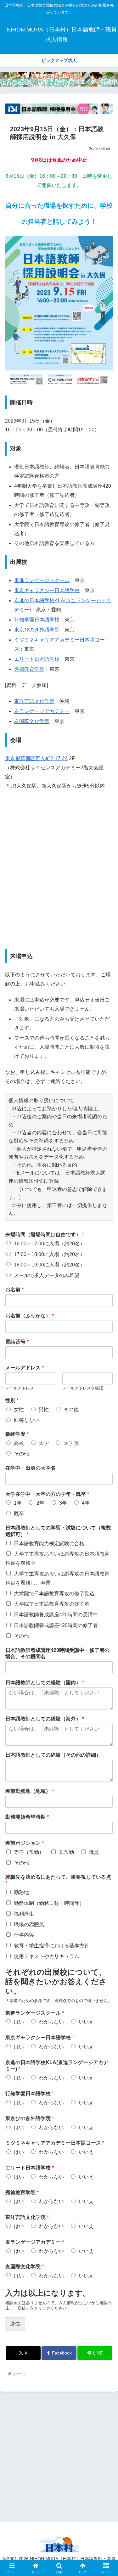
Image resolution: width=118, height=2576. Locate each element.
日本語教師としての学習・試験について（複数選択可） (58, 1531)
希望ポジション (25, 1843)
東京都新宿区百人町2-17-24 (36, 758)
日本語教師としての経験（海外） (45, 1719)
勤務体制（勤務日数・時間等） (49, 1903)
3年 (63, 1503)
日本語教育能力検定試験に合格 (49, 1543)
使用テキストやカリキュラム (47, 1956)
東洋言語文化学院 (34, 701)
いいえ (86, 2022)
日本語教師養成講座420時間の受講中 (56, 1615)
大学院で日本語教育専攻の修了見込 (54, 1594)
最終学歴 (17, 1434)
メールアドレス (25, 1368)
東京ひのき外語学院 (37, 630)
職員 (94, 1852)
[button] (106, 1467)
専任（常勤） (29, 1852)
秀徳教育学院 (29, 669)
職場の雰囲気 (29, 1925)
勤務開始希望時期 (27, 1817)
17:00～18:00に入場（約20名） (49, 1254)
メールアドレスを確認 (83, 1388)
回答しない (26, 1420)
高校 (19, 1443)
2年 (40, 1503)
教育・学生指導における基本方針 (52, 1946)
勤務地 (21, 1892)
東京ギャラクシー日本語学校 (47, 590)
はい (19, 2022)
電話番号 (17, 1342)
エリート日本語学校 (37, 659)
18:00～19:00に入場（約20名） (49, 1265)
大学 (44, 1443)
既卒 (19, 1514)
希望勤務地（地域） (30, 1791)
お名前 (14, 1290)
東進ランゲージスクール (42, 580)
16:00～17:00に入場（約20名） (49, 1244)
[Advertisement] (59, 2456)
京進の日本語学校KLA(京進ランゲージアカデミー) (57, 2066)
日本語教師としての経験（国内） (45, 1683)
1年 (18, 1503)
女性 (19, 1409)
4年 (86, 1503)
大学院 (71, 1443)
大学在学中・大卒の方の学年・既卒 (47, 1494)
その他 (71, 1409)
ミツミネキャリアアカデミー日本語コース (55, 2143)
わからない (51, 2022)
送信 (15, 2324)
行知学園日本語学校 (37, 620)
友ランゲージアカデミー (42, 711)
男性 (44, 1409)
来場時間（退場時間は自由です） (45, 1235)
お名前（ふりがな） (30, 1316)
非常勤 (66, 1852)
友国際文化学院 (32, 721)
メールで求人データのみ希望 (47, 1275)
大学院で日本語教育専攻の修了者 (52, 1604)
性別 (12, 1400)
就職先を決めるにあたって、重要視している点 (58, 1880)
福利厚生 (24, 1914)
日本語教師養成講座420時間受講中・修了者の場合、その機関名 (57, 1653)
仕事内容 (24, 1935)
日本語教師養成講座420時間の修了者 (56, 1625)
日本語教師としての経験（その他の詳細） (53, 1755)
